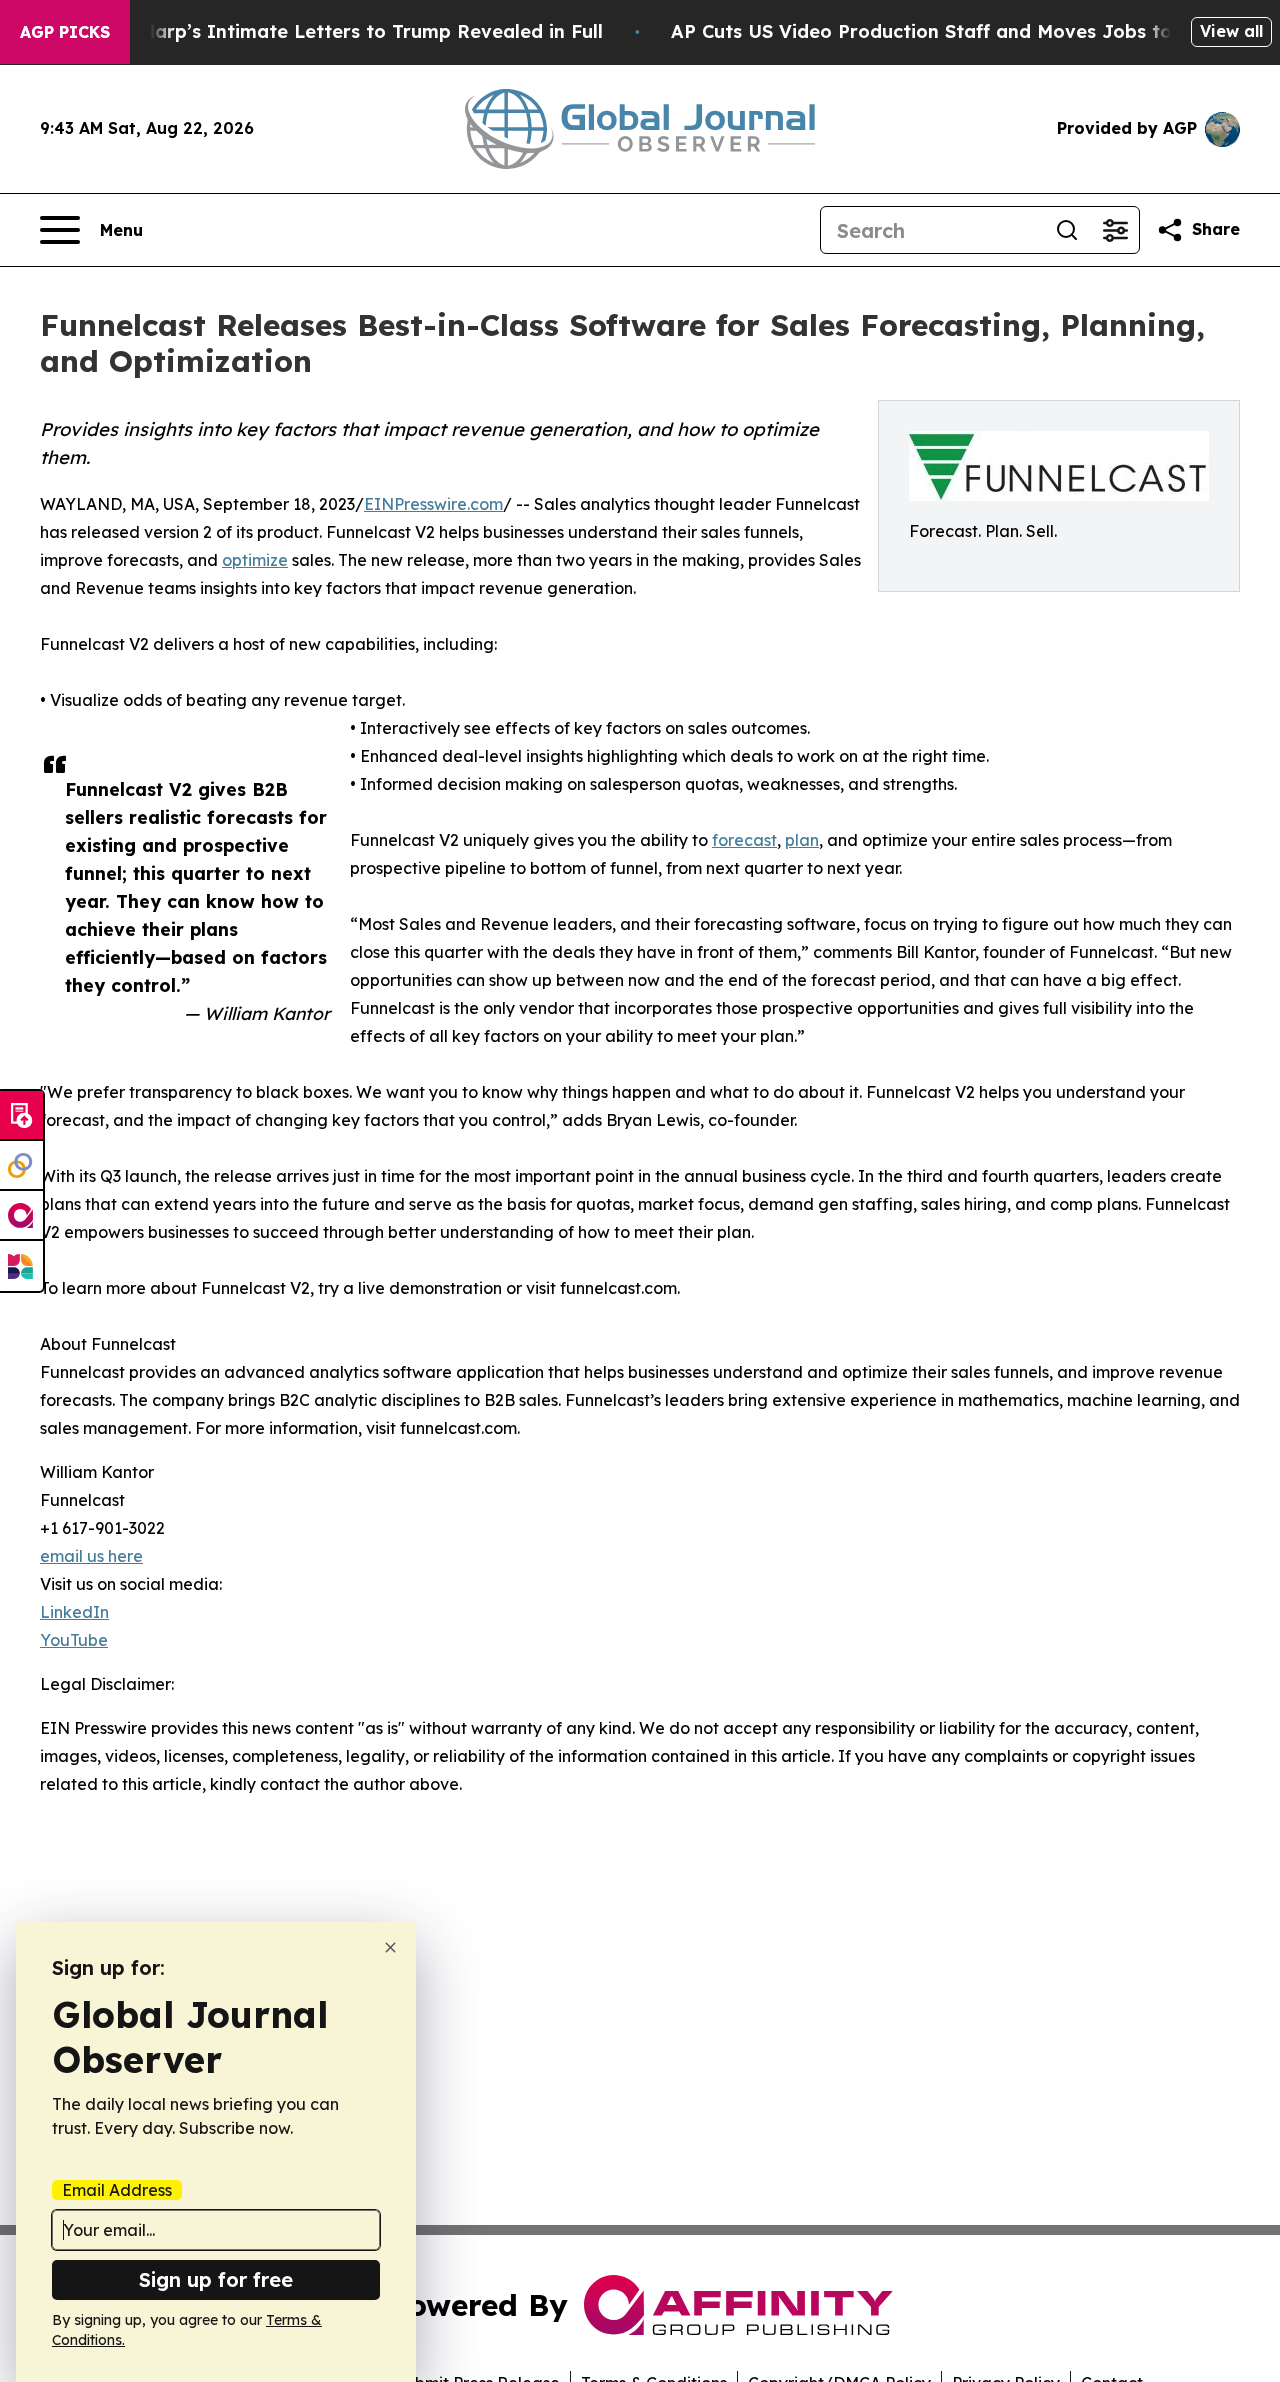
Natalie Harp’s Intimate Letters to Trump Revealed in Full (335, 31)
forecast (744, 840)
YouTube (74, 1640)
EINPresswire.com (433, 504)
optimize (255, 560)
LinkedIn (74, 1612)
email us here (91, 1556)
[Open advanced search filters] (1115, 230)
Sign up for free (216, 2279)
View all (1231, 31)
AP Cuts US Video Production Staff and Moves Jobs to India (949, 31)
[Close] (390, 1947)
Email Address (117, 2190)
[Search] (1067, 230)
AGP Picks (65, 32)
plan (802, 840)
